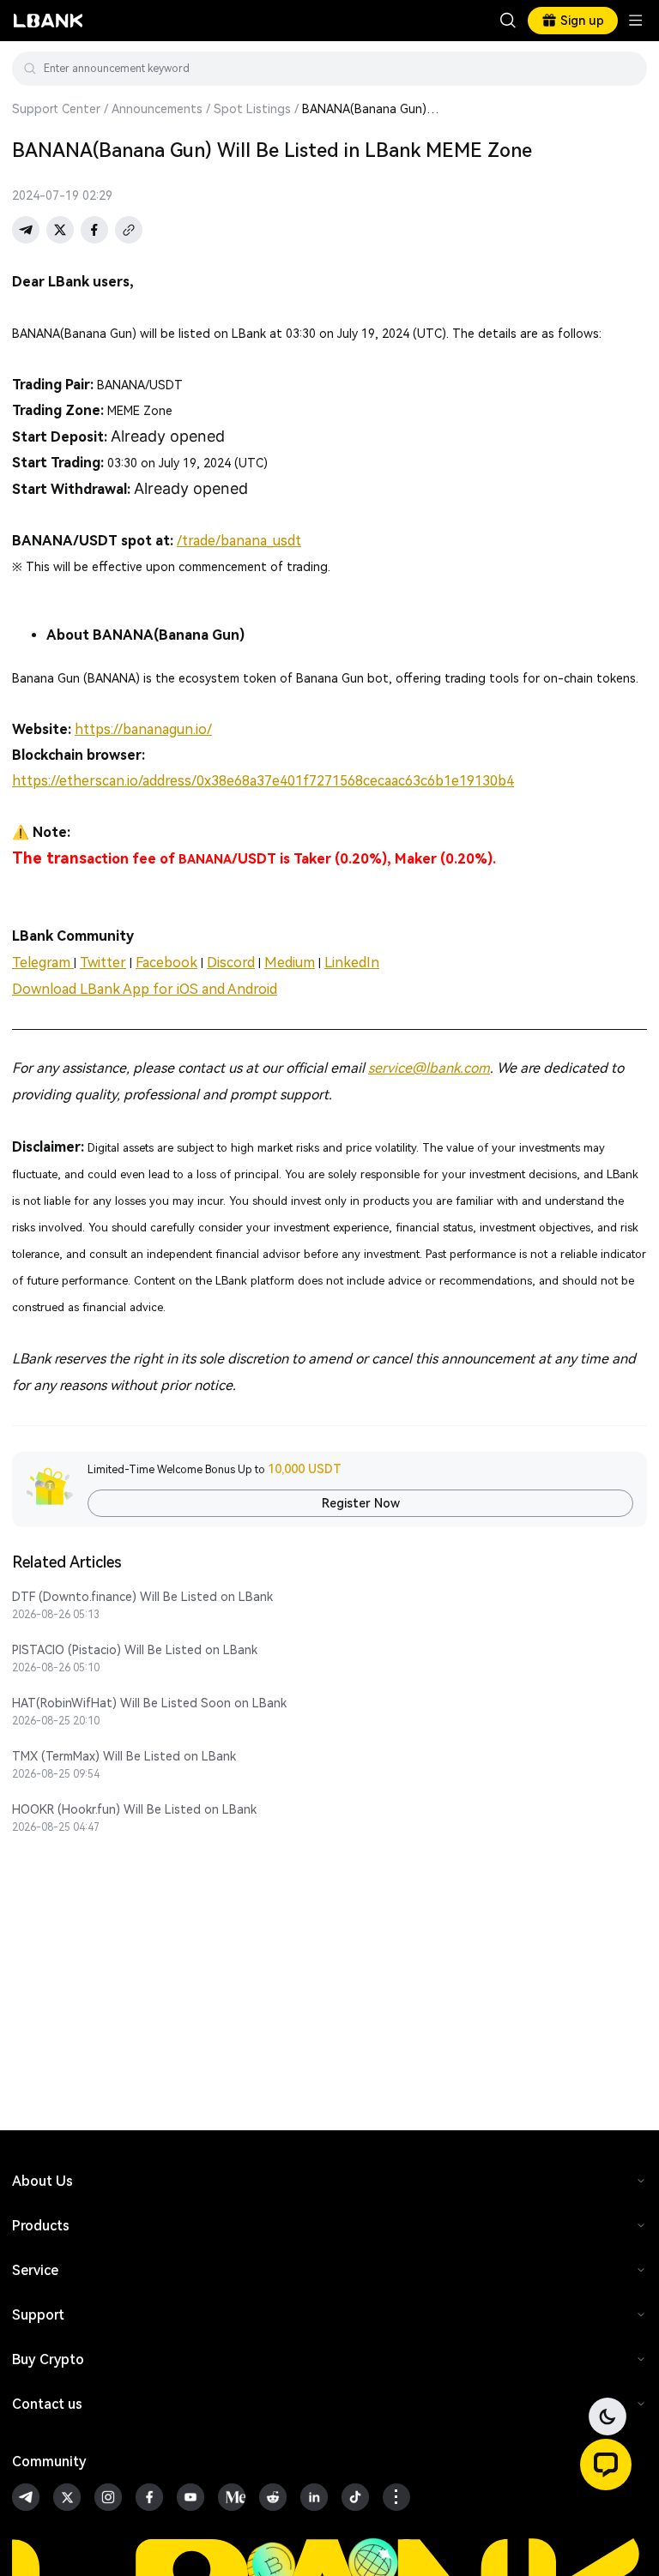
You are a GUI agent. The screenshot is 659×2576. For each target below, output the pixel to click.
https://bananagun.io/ (143, 729)
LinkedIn (352, 963)
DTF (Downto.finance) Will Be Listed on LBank (142, 1597)
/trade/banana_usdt (239, 541)
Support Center (56, 109)
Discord (231, 963)
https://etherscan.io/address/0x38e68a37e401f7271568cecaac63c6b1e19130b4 (263, 781)
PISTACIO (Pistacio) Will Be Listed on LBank (135, 1650)
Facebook (166, 963)
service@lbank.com (429, 1068)
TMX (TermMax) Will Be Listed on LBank (124, 1756)
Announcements (157, 109)
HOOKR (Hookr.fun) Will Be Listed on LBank (134, 1809)
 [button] (508, 21)
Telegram (43, 963)
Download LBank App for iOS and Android (145, 989)
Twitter (103, 963)
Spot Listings (252, 109)
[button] (606, 2465)
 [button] (627, 69)
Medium (290, 963)
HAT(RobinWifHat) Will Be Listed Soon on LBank (149, 1703)
